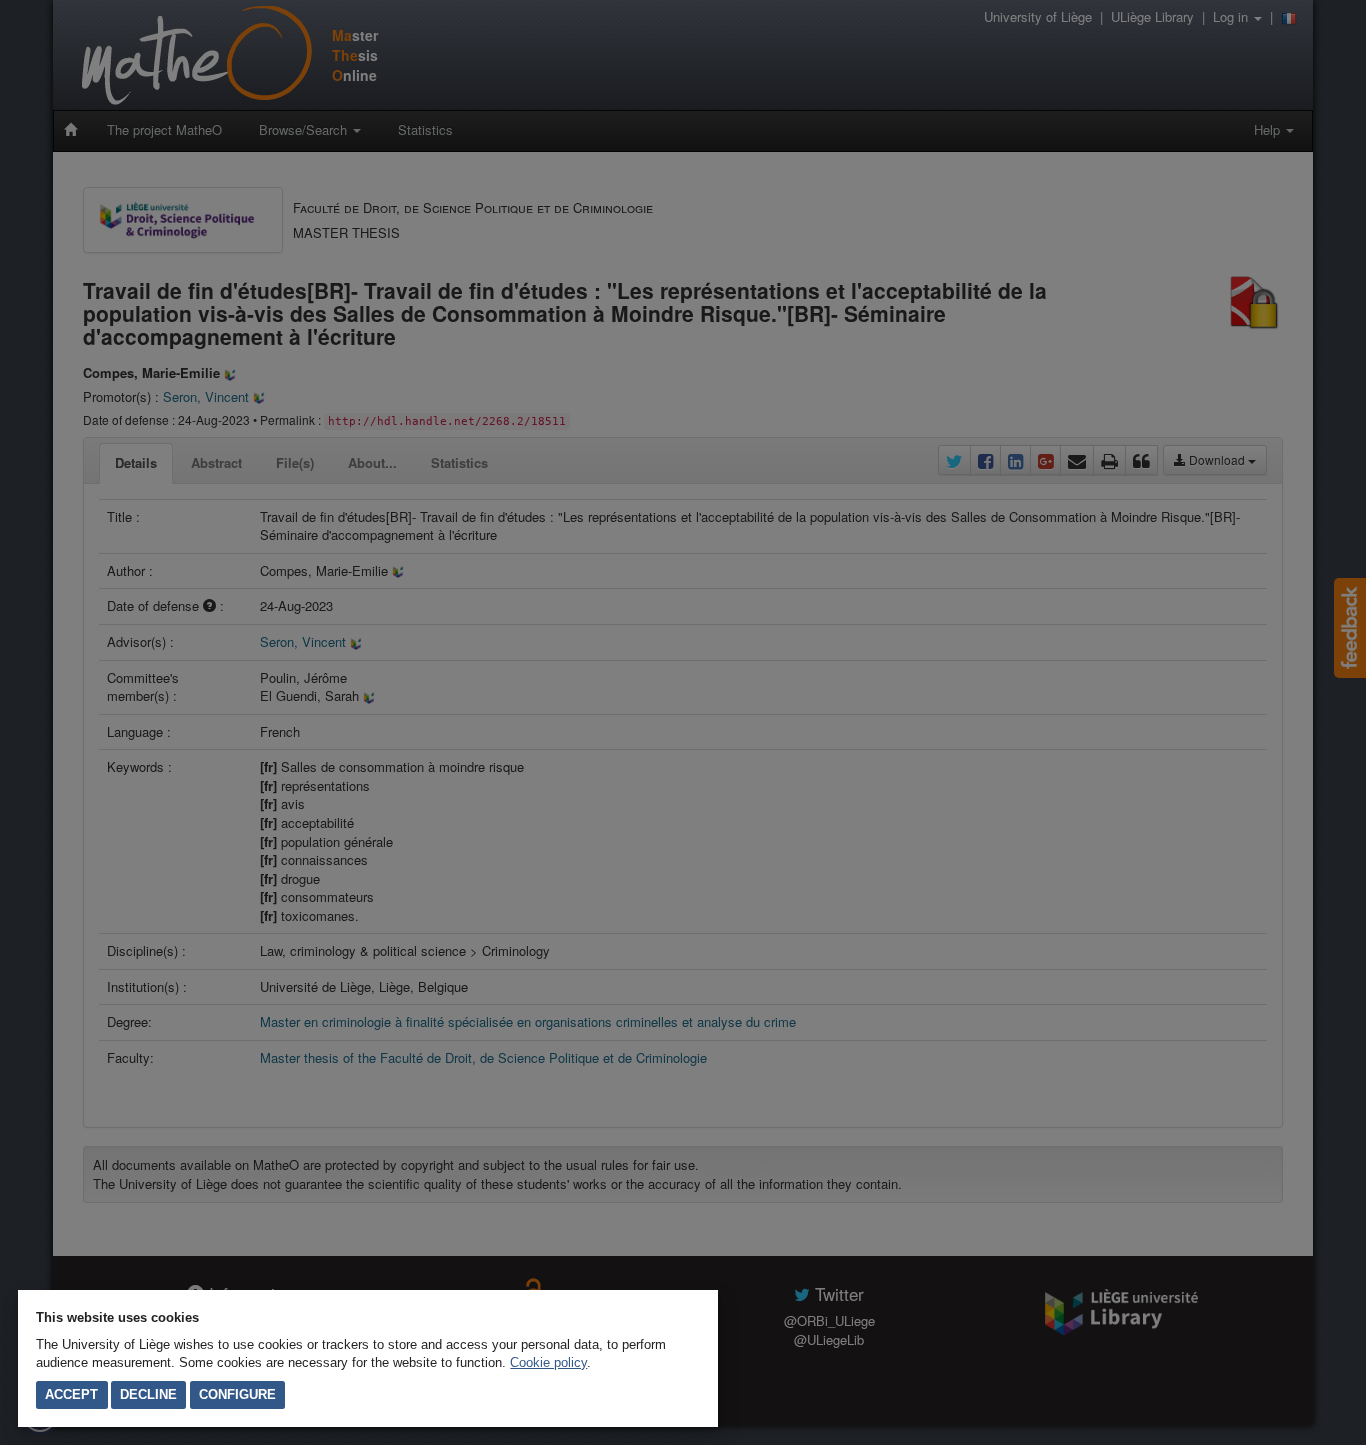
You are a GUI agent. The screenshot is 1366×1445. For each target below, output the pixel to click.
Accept (71, 1394)
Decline (148, 1394)
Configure (237, 1394)
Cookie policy (548, 1362)
